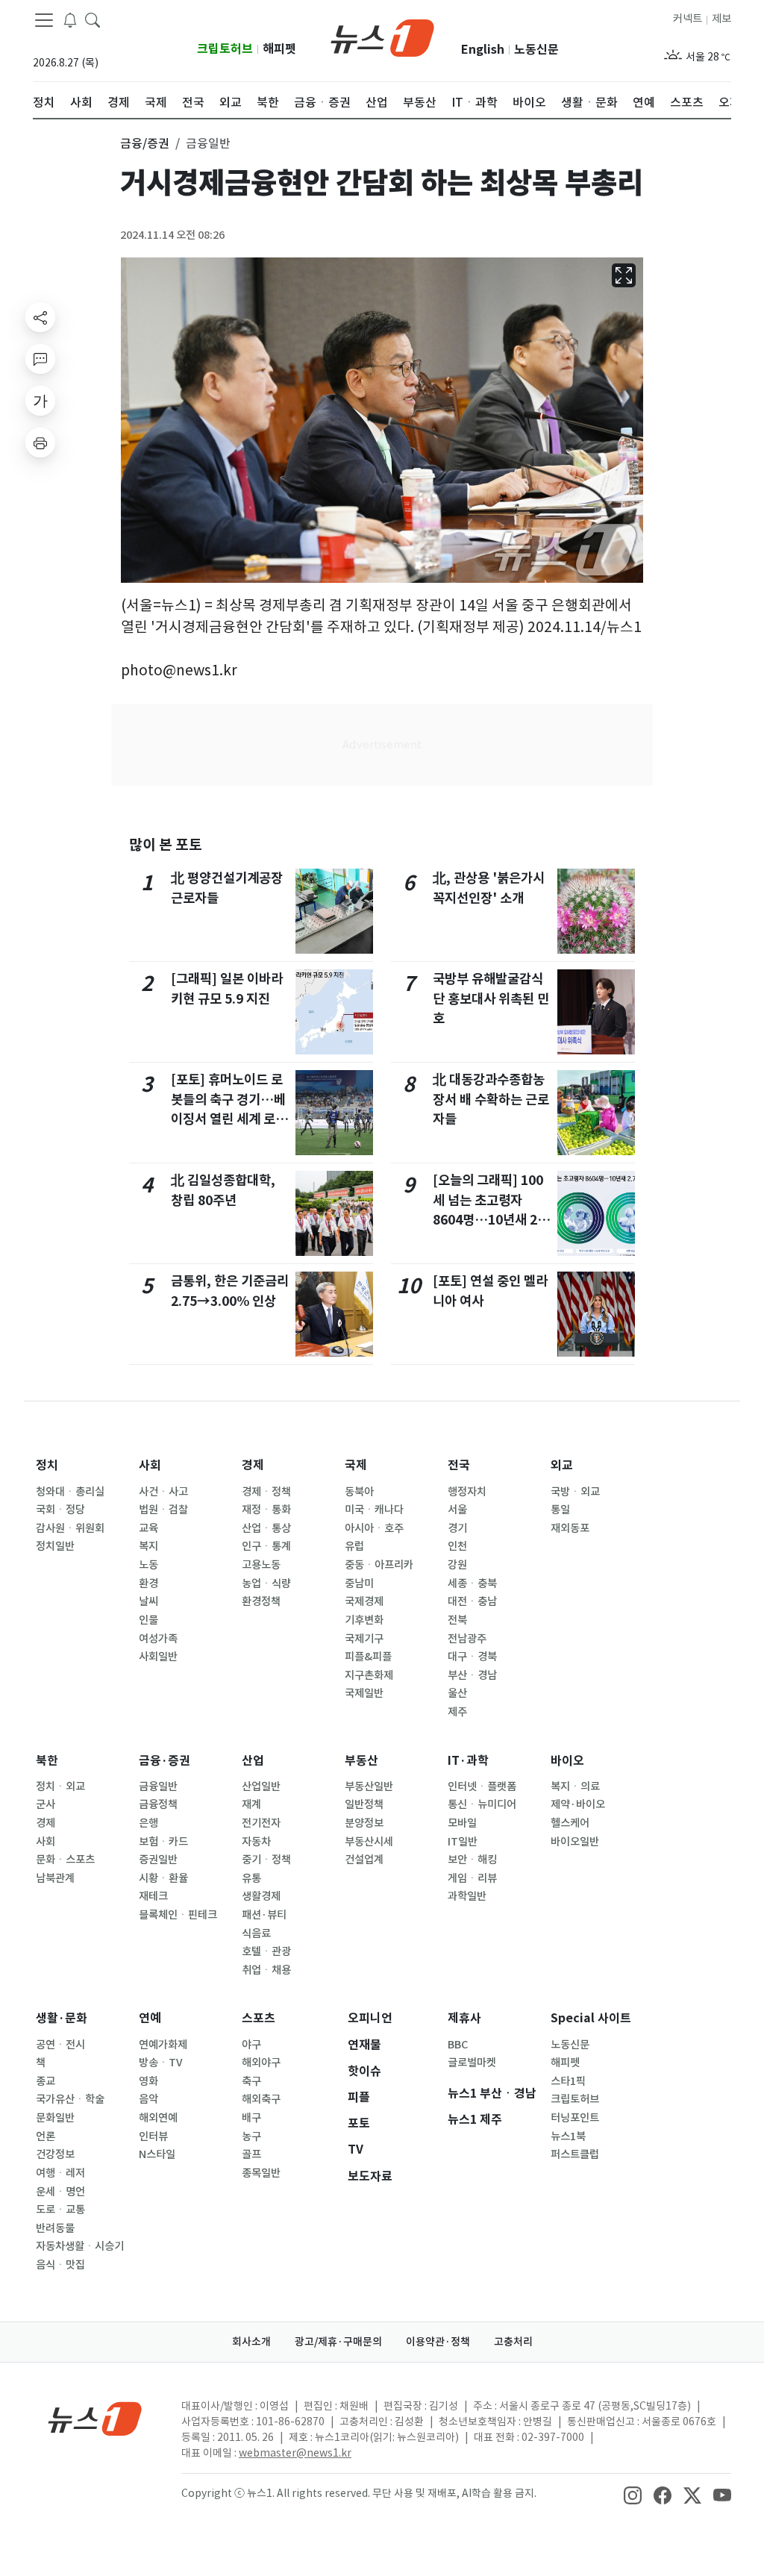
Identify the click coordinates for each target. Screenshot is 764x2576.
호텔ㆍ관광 (266, 1951)
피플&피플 (368, 1657)
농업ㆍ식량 (266, 1584)
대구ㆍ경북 (472, 1657)
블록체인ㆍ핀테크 (178, 1915)
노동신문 (536, 50)
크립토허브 (225, 49)
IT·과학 (468, 1761)
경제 (253, 1465)
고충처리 (513, 2342)
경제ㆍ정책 (266, 1492)
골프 (251, 2154)
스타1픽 (568, 2081)
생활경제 (261, 1896)
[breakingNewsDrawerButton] (70, 19)
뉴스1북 (568, 2136)
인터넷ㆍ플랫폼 (482, 1786)
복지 (148, 1546)
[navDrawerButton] (44, 20)
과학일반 (467, 1896)
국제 (356, 1465)
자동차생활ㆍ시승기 (80, 2246)
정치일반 (55, 1546)
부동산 (361, 1761)
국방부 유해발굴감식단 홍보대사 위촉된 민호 (491, 998)
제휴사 (464, 2018)
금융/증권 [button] (145, 143)
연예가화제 (163, 2045)
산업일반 (261, 1786)
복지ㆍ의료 (575, 1786)
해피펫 (279, 49)
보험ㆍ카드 (163, 1842)
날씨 (148, 1601)
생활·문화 (62, 2018)
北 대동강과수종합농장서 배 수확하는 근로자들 (491, 1099)
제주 (457, 1712)
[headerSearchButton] (93, 19)
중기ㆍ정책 (266, 1860)
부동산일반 (369, 1786)
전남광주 (467, 1639)
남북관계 (55, 1878)
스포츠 (259, 2018)
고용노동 (261, 1565)
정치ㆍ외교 (60, 1786)
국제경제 (364, 1601)
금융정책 (158, 1804)
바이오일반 (575, 1842)
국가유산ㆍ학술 (70, 2099)
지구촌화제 (369, 1675)
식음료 (256, 1933)
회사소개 (251, 2342)
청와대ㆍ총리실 (70, 1492)
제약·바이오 (578, 1804)
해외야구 (261, 2063)
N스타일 (157, 2154)
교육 (148, 1528)
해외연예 (158, 2118)
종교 (46, 2081)
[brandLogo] (382, 37)
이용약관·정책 (438, 2342)
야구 (251, 2045)
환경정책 (261, 1601)
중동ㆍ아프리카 (379, 1565)
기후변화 (364, 1620)
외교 (562, 1465)
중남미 (359, 1584)
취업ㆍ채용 (266, 1970)
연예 (150, 2018)
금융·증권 (165, 1761)
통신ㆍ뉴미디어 (482, 1804)
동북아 (359, 1492)
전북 (457, 1620)
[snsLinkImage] (633, 2495)
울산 (457, 1693)
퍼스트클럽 (575, 2154)
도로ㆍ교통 (60, 2210)
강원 (457, 1565)
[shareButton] (40, 317)
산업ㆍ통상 (266, 1528)
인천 (457, 1546)
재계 (251, 1804)
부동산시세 (369, 1842)
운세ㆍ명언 (60, 2192)
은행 (148, 1823)
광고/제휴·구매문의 (338, 2342)
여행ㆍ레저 (60, 2173)
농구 (251, 2136)
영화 (148, 2081)
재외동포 (570, 1528)
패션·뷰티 (264, 1915)
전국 (459, 1465)
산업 (253, 1761)
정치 (47, 1465)
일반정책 (364, 1804)
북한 (47, 1761)
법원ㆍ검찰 (163, 1510)
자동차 (256, 1842)
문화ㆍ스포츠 (65, 1860)
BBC (458, 2045)
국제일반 (364, 1693)
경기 (457, 1528)
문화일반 (55, 2118)
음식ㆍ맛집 (60, 2265)
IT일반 (463, 1842)
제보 (721, 19)
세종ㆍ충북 (472, 1584)
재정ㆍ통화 (266, 1510)
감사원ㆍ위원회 (70, 1528)
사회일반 (158, 1657)
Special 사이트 (591, 2018)
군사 (46, 1804)
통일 (560, 1510)
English (483, 50)
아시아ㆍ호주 (374, 1528)
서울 (457, 1510)
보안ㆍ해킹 (472, 1860)
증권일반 (158, 1860)
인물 (148, 1620)
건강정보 (55, 2154)
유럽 (354, 1546)
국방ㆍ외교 (575, 1492)
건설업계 (364, 1860)
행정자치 (467, 1492)
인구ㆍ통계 (266, 1546)
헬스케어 (570, 1823)
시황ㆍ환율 (163, 1878)
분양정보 (364, 1823)
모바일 (462, 1823)
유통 (251, 1878)
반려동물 (55, 2228)
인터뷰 (153, 2136)
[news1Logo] (95, 2418)
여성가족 (158, 1639)
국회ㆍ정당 (60, 1510)
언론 (46, 2136)
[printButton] (40, 443)
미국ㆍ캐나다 (374, 1510)
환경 (148, 1584)
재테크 (153, 1896)
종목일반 (261, 2173)
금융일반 (158, 1786)
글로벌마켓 (472, 2063)
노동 (148, 1565)
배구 (251, 2118)
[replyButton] (40, 359)
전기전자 (261, 1823)
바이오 (567, 1761)
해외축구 (261, 2099)
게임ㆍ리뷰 (472, 1878)
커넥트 (688, 19)
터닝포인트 (575, 2118)
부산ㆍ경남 (472, 1675)
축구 (251, 2081)
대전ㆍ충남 (472, 1601)
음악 (148, 2099)
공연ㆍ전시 (60, 2045)
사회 (150, 1465)
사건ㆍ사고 (163, 1492)
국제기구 (364, 1639)
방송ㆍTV (161, 2063)
